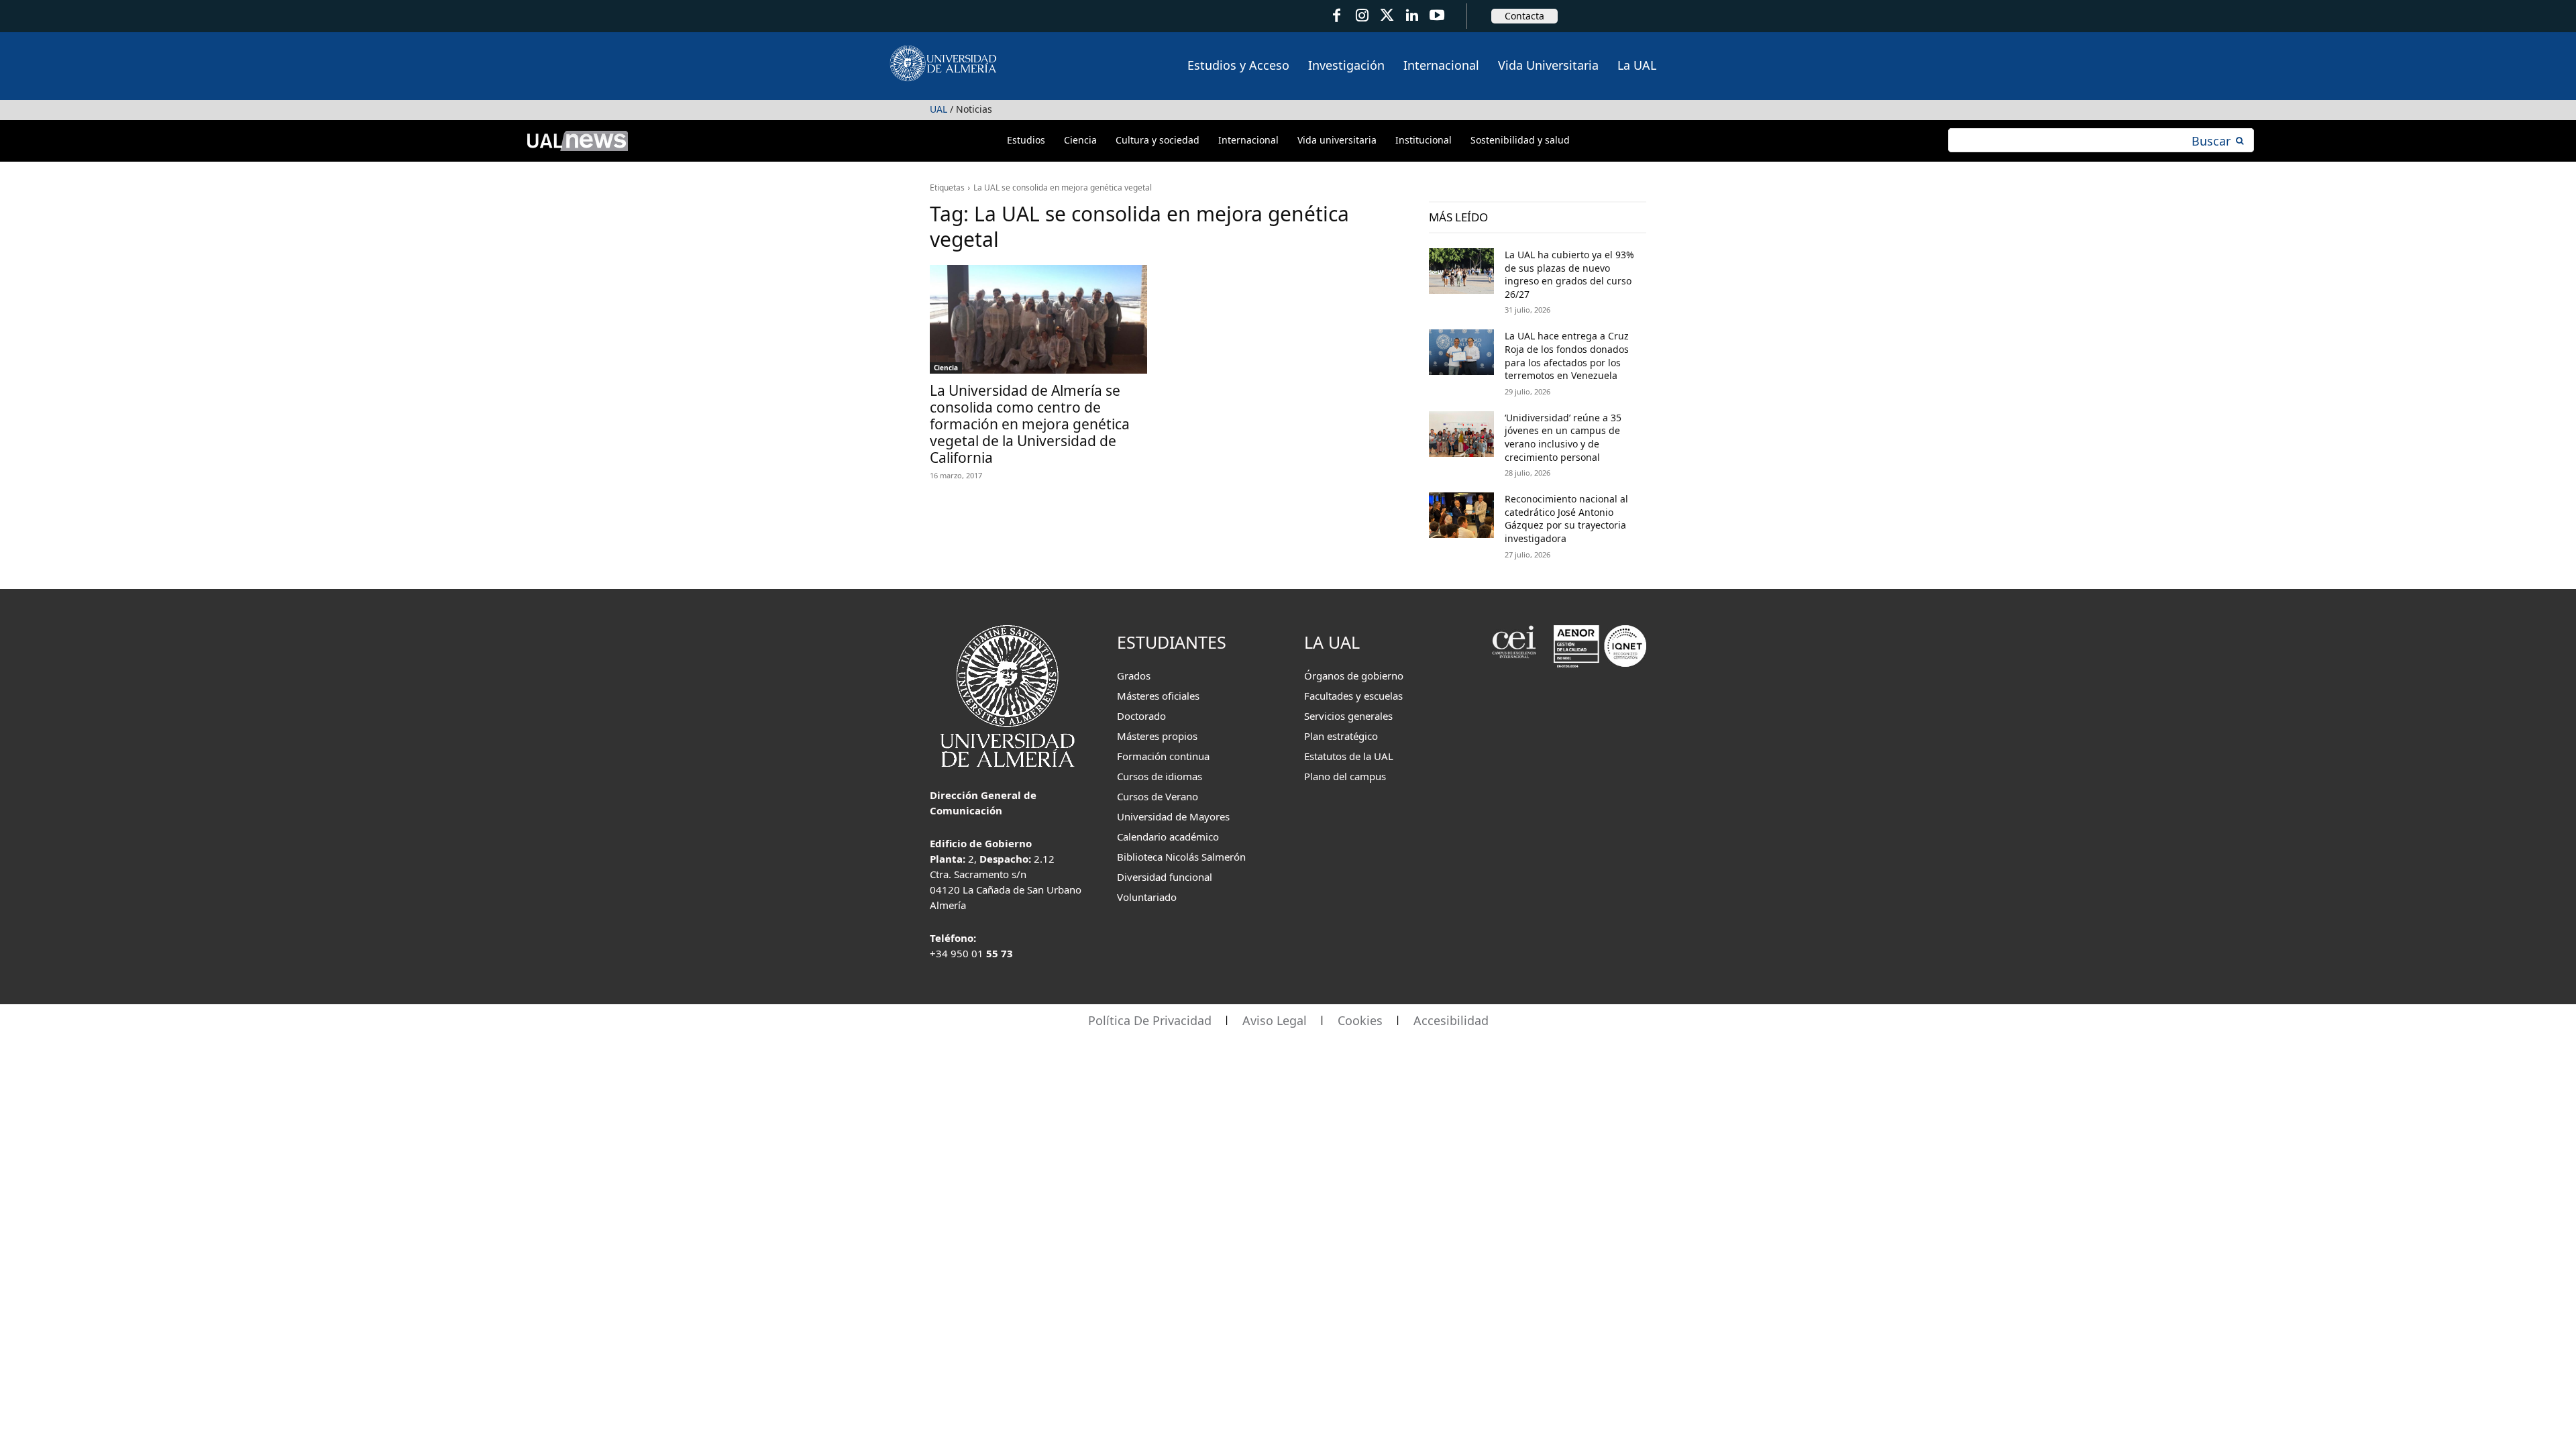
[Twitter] (1387, 16)
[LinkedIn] (1412, 16)
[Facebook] (1337, 16)
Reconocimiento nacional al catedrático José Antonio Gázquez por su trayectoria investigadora (1566, 519)
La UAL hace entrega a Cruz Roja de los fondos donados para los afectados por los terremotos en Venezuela (1567, 356)
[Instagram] (1361, 16)
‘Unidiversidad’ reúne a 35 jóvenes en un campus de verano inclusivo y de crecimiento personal (1563, 437)
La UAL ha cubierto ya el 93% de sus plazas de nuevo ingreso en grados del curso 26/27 (1569, 274)
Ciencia (946, 368)
